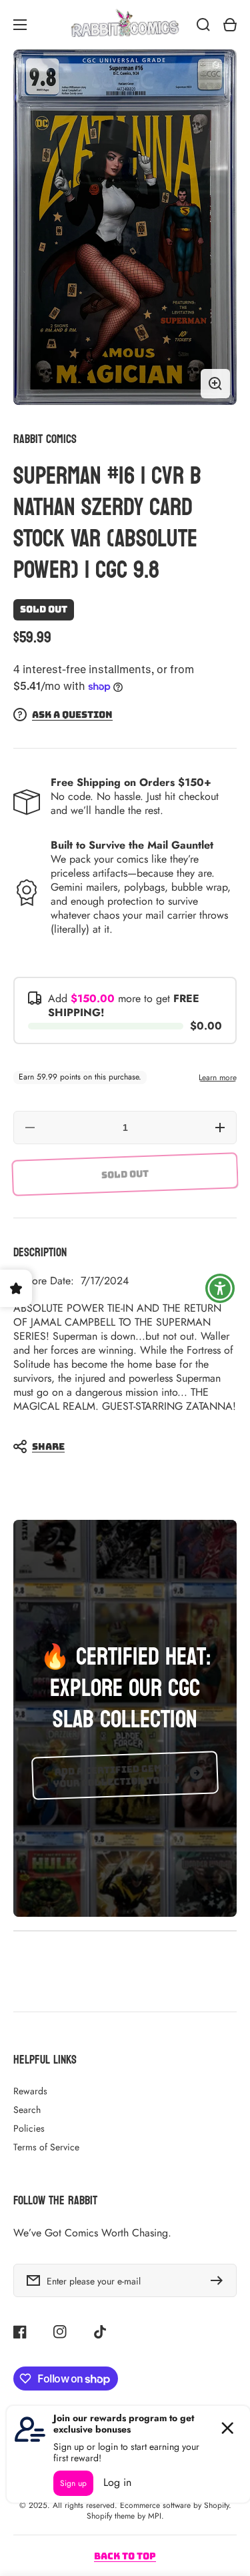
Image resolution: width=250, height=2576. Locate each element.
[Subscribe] (220, 2280)
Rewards (30, 2091)
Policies (29, 2128)
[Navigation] (20, 25)
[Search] (203, 25)
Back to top (125, 2556)
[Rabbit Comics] (125, 25)
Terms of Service (46, 2147)
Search (27, 2110)
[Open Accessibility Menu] (220, 1288)
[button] (118, 1446)
